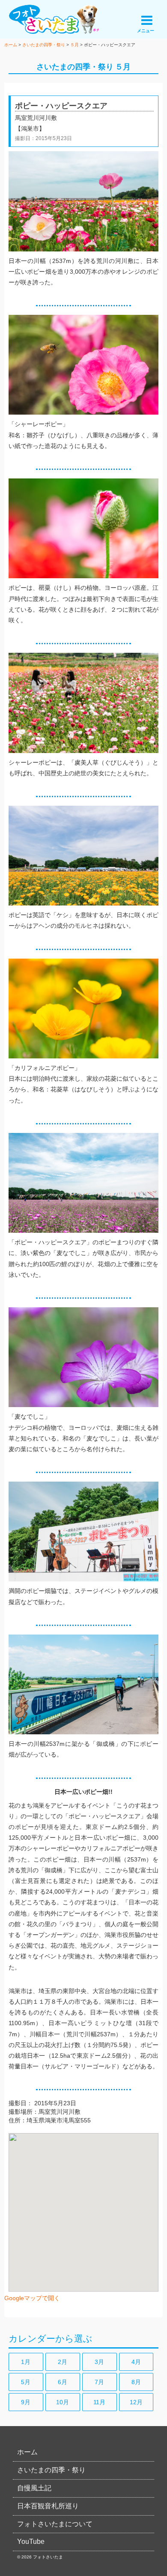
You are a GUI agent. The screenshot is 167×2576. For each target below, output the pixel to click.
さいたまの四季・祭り (75, 67)
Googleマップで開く (32, 2298)
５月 (123, 67)
